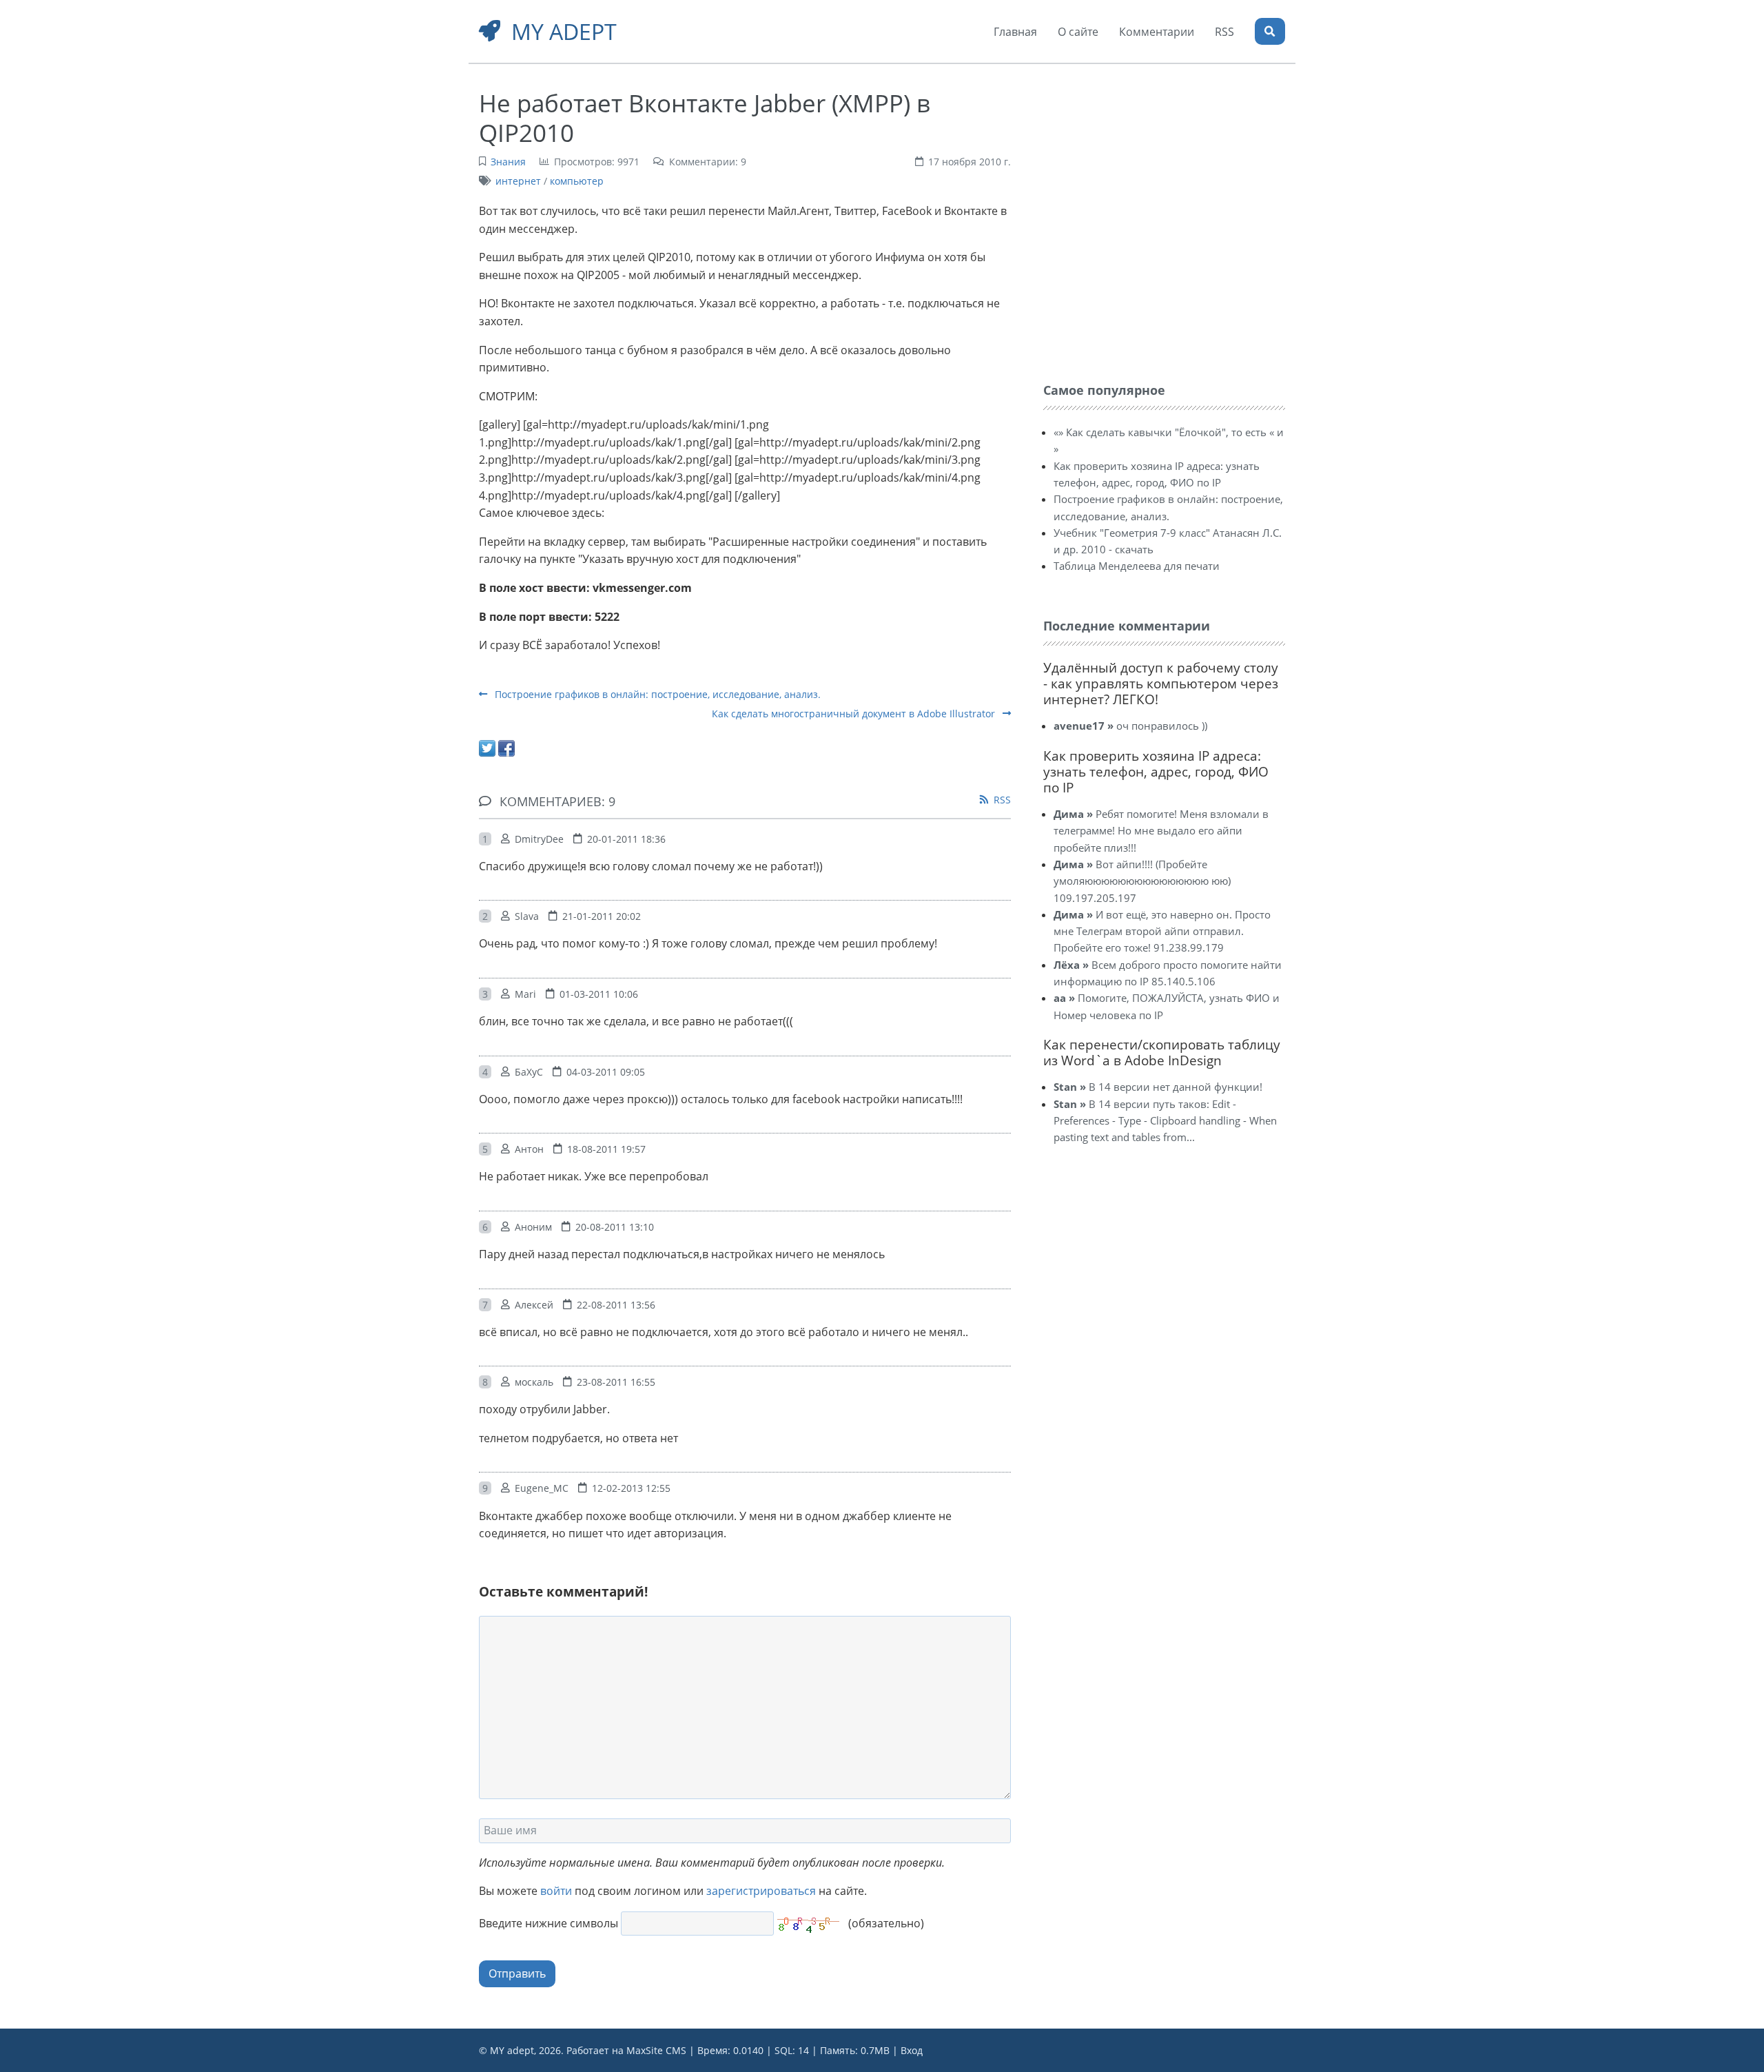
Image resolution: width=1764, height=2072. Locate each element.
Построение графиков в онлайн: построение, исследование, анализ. (656, 694)
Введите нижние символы (548, 1923)
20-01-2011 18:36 (626, 839)
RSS (1002, 800)
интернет (518, 181)
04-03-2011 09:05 (606, 1072)
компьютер (577, 181)
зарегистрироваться (761, 1891)
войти (556, 1891)
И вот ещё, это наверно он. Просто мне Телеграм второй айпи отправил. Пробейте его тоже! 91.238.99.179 (1162, 931)
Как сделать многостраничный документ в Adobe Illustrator (855, 714)
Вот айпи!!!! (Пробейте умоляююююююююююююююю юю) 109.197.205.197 (1142, 881)
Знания (508, 162)
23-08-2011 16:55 (616, 1382)
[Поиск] (1270, 31)
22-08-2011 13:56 (616, 1305)
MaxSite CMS (656, 2050)
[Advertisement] (1147, 171)
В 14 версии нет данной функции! (1158, 1087)
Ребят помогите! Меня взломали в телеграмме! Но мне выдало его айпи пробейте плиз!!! (1161, 831)
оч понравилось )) (1130, 726)
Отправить (517, 1973)
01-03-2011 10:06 (599, 994)
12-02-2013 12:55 (631, 1488)
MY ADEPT (564, 31)
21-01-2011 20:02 (602, 916)
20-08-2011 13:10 (615, 1227)
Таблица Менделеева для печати (1137, 566)
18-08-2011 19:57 (606, 1149)
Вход (912, 2050)
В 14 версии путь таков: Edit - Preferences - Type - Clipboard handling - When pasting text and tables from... (1165, 1121)
